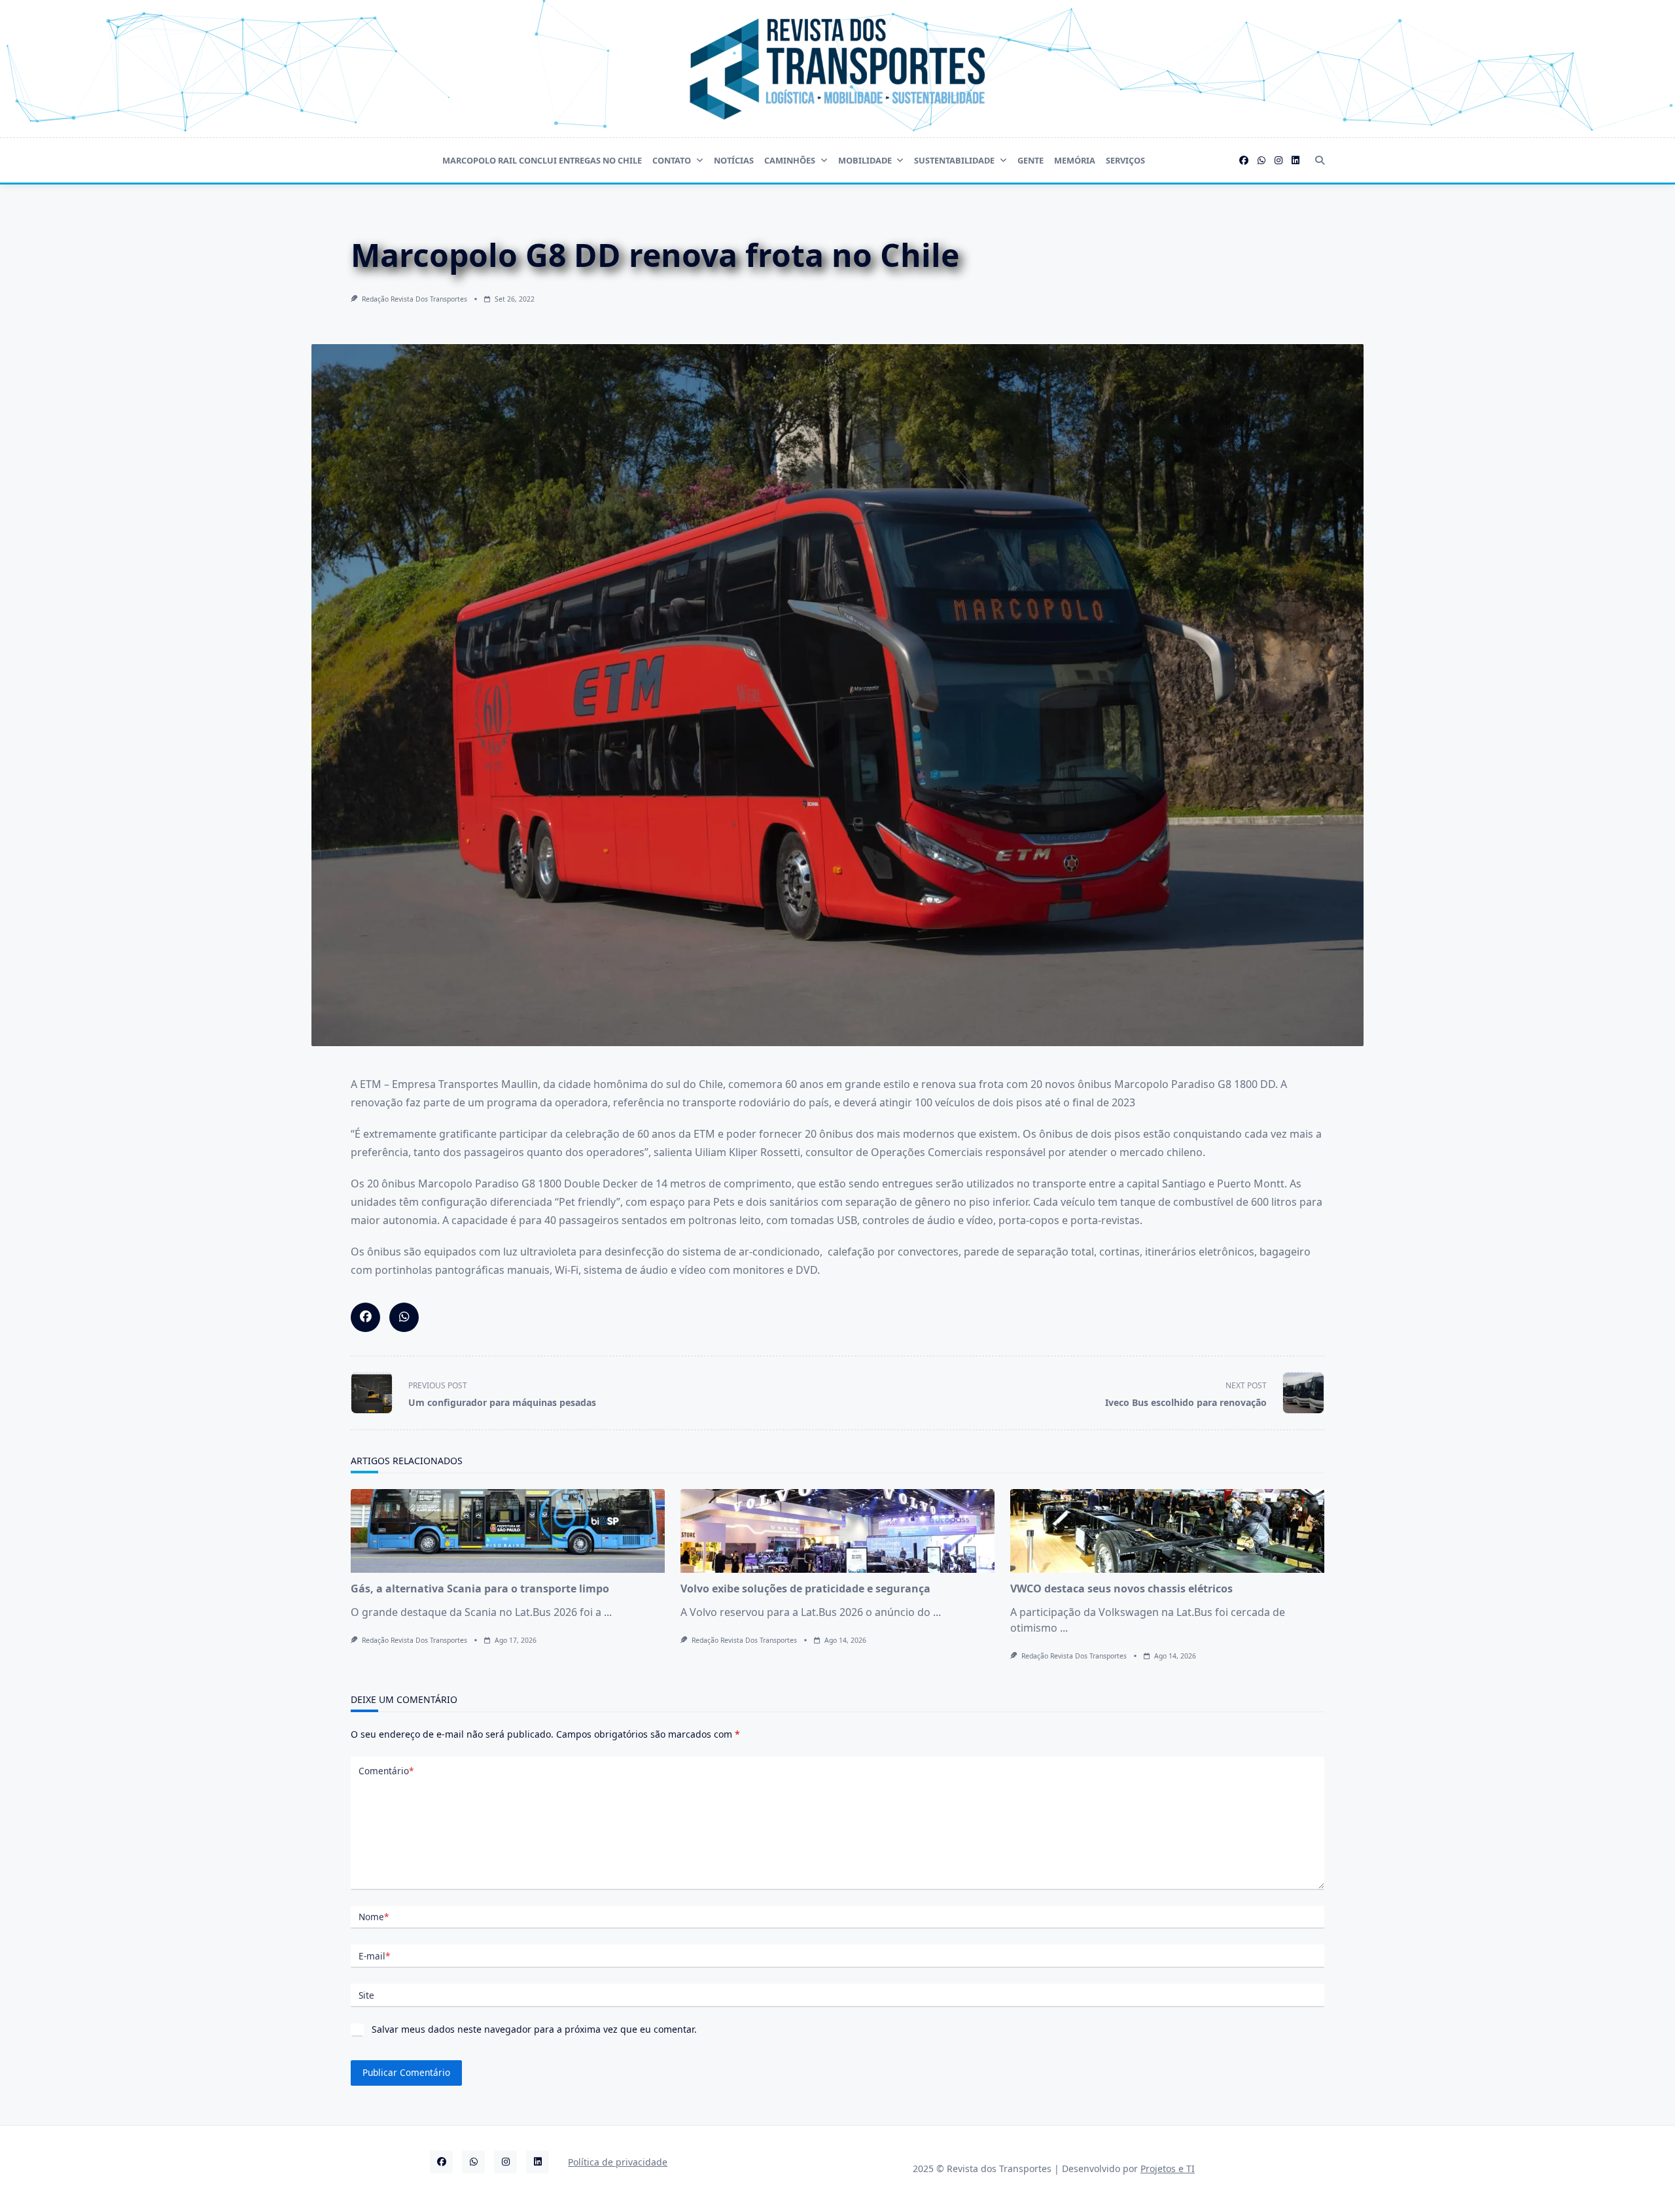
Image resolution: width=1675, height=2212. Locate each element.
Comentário (386, 1771)
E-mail (374, 1956)
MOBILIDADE (865, 160)
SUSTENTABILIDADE (954, 160)
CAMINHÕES (790, 160)
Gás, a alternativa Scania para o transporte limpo (480, 1589)
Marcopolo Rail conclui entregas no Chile (542, 160)
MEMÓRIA (1075, 160)
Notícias (734, 160)
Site (366, 1995)
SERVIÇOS (1125, 160)
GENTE (1031, 160)
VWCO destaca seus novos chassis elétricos (1121, 1589)
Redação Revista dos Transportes (414, 299)
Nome (374, 1917)
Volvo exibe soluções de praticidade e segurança (805, 1589)
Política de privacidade (618, 2162)
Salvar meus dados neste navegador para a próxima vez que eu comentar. (534, 2029)
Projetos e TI (1168, 2168)
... (608, 1612)
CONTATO (672, 160)
